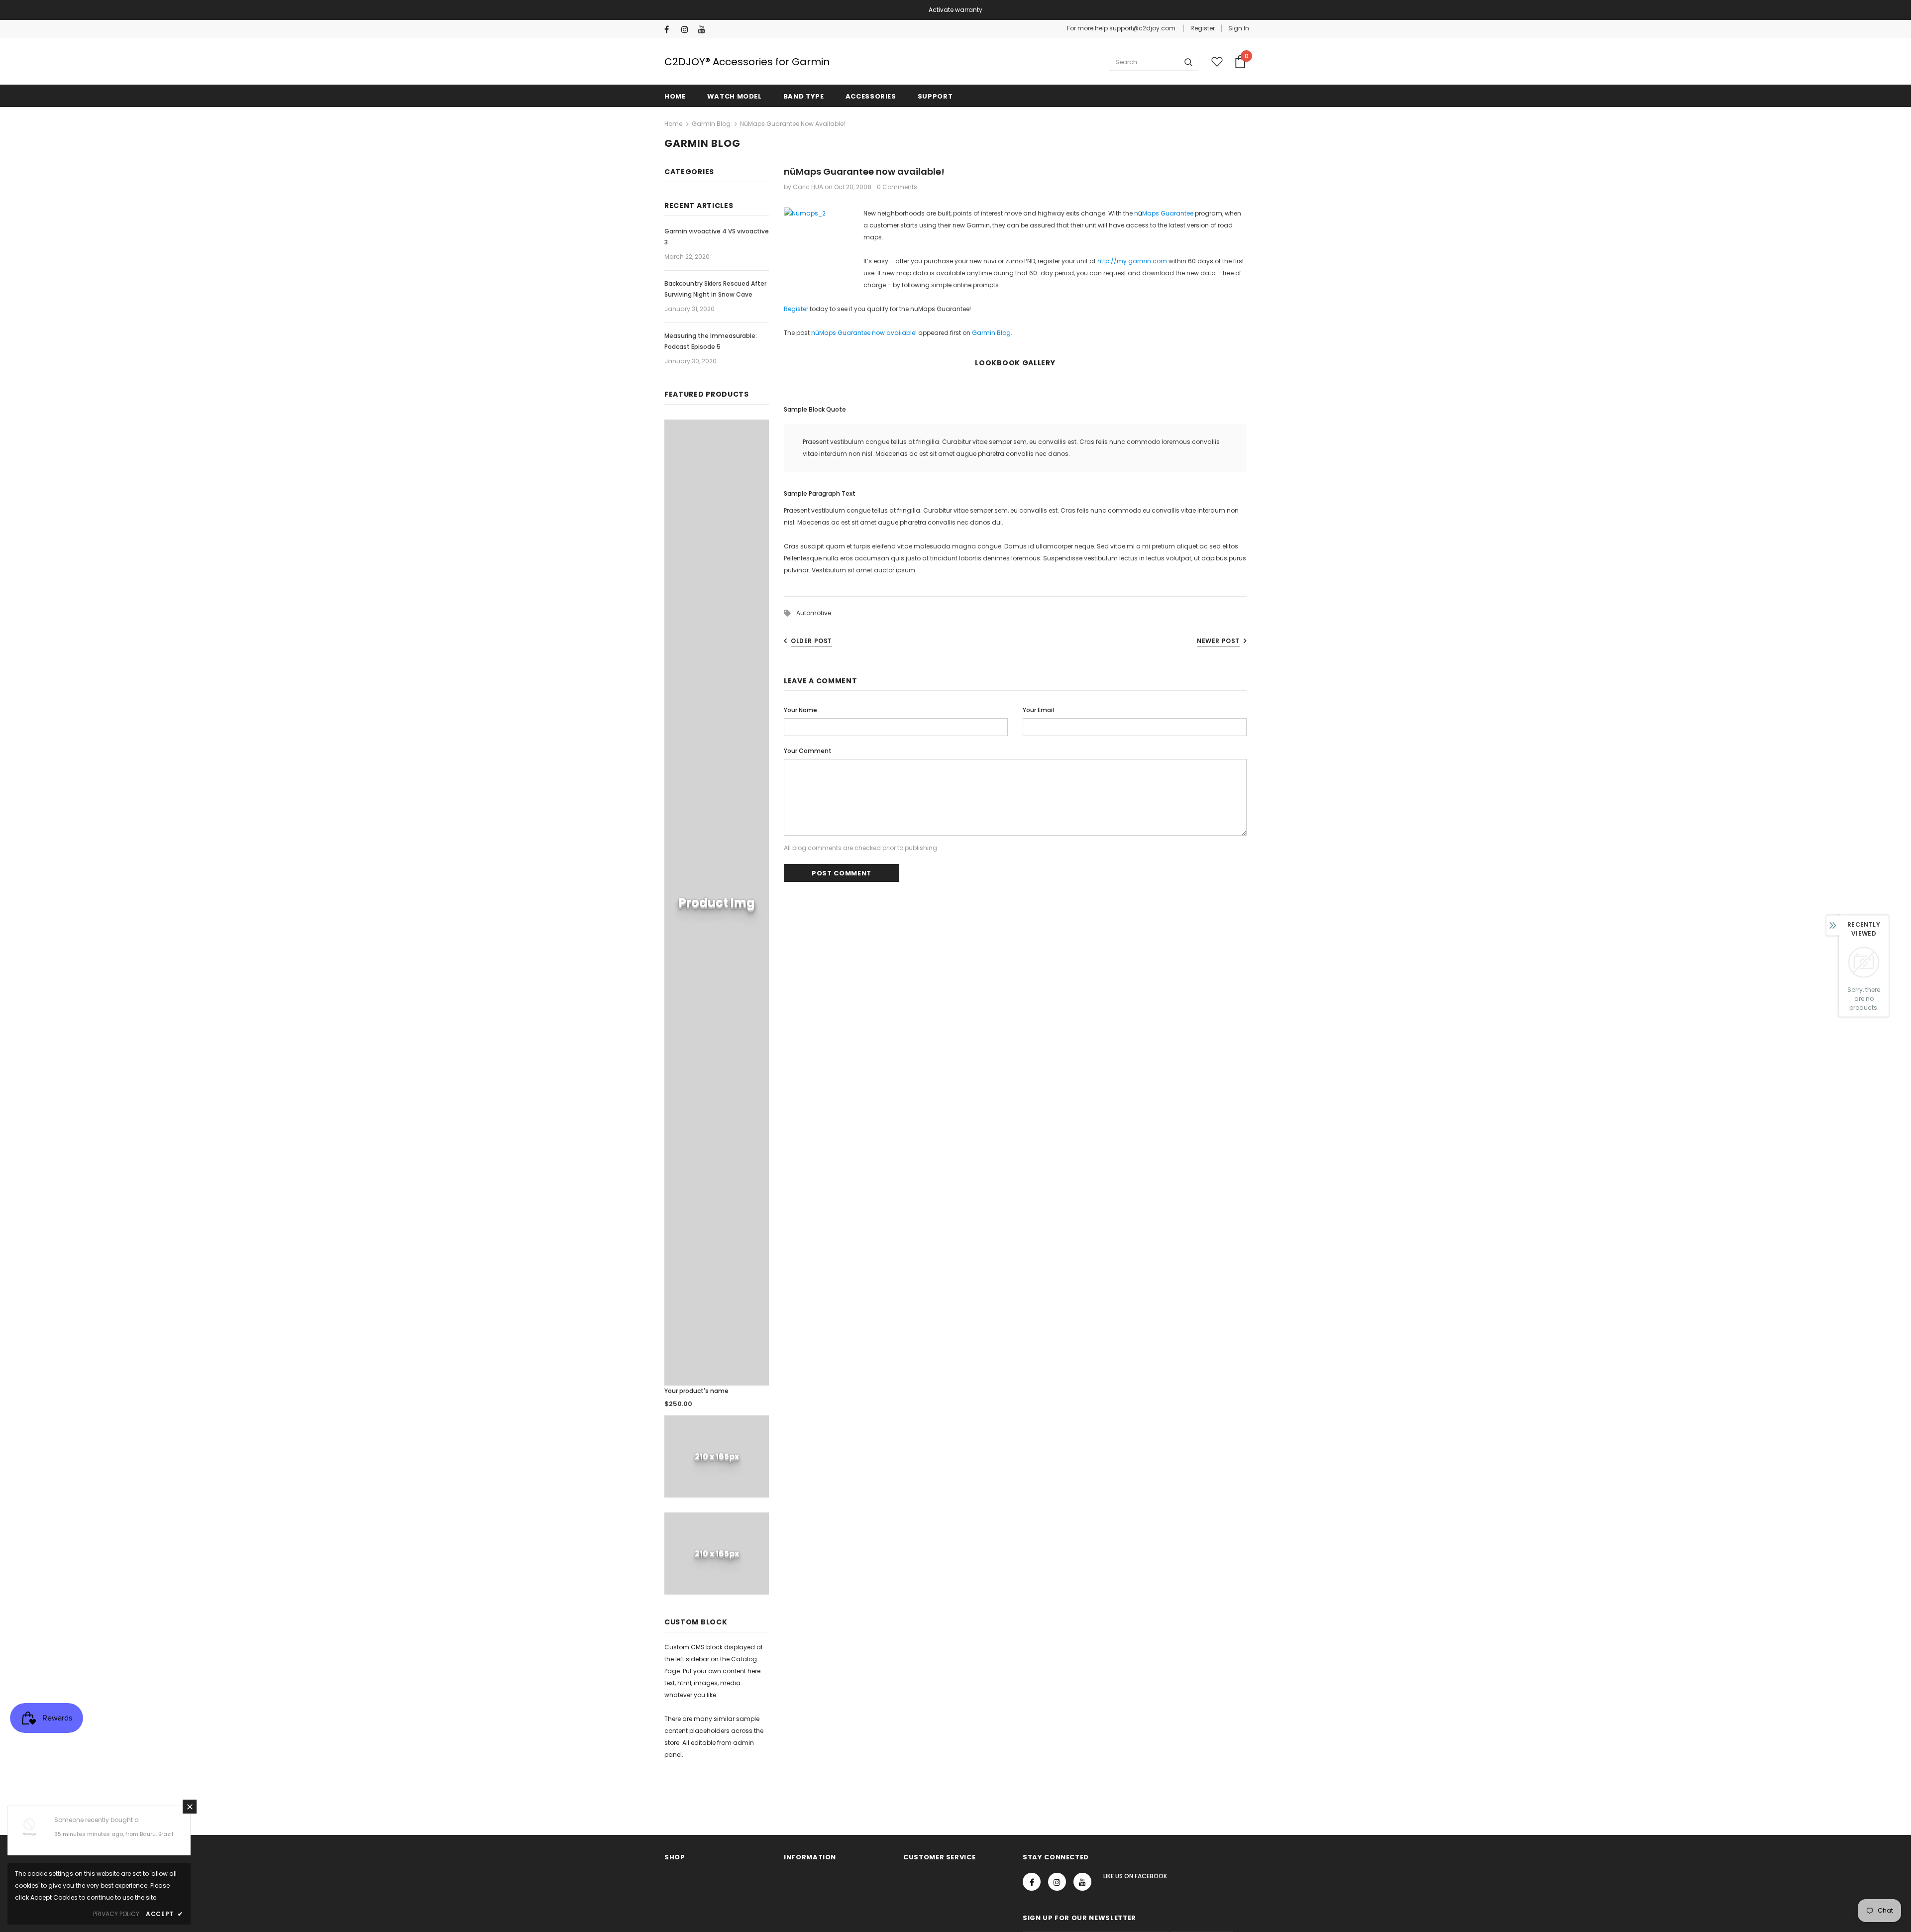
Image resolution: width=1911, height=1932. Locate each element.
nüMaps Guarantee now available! (864, 333)
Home (673, 124)
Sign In (1239, 28)
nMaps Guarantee (1164, 213)
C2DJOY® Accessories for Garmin (747, 62)
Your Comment (808, 751)
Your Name (800, 710)
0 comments (897, 187)
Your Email (1038, 710)
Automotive (814, 613)
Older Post (811, 641)
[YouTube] (704, 30)
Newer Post (1218, 641)
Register (1203, 28)
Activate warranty (955, 10)
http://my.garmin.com (1132, 261)
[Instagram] (688, 30)
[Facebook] (671, 30)
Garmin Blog (711, 124)
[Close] (190, 1807)
